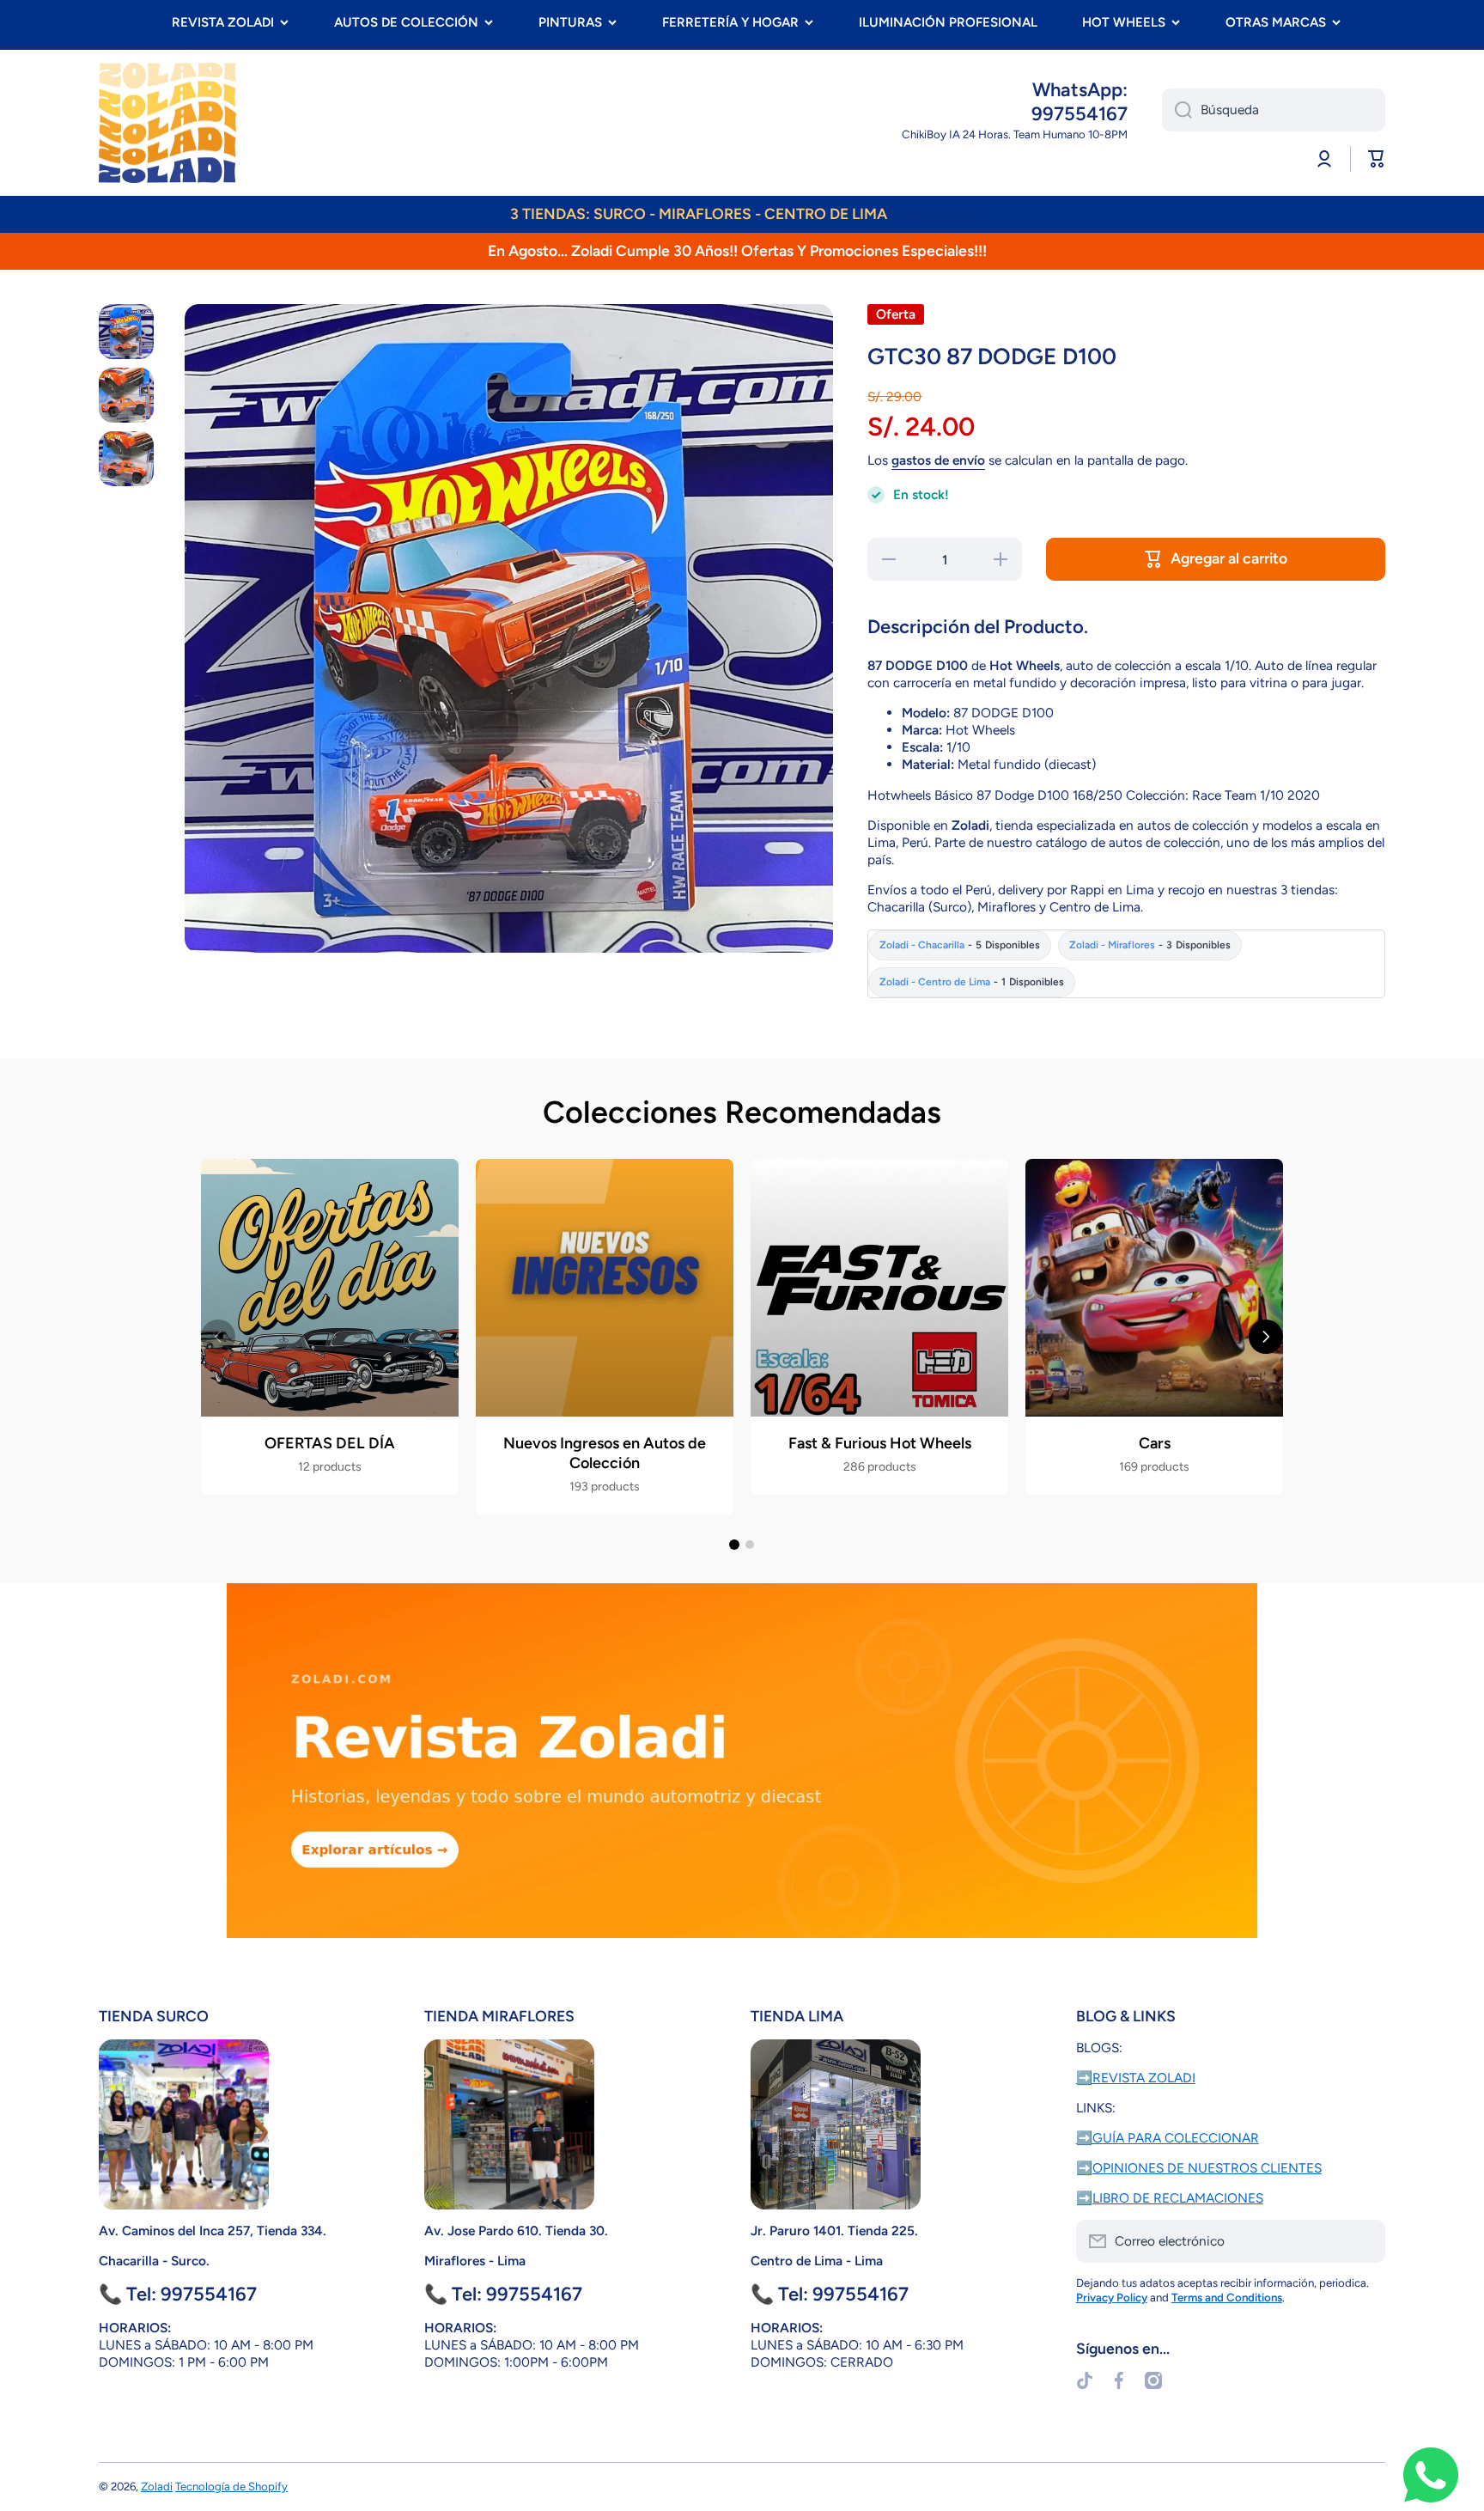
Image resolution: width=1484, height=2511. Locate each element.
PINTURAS (570, 22)
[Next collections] (1266, 1337)
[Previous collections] (218, 1337)
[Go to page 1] (734, 1545)
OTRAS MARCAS (1276, 22)
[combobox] (1274, 110)
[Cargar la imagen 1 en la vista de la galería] (126, 332)
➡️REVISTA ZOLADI (1136, 2078)
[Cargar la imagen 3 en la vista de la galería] (126, 459)
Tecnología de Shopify (231, 2486)
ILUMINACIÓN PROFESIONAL (948, 22)
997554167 (1080, 114)
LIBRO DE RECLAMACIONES (1178, 2198)
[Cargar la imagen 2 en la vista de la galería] (126, 395)
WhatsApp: (1080, 90)
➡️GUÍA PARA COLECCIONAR (1168, 2138)
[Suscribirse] (1364, 2241)
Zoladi (157, 2486)
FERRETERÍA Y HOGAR (730, 22)
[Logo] (167, 123)
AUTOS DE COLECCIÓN (406, 22)
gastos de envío (938, 460)
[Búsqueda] (1177, 110)
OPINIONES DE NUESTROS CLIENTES (1207, 2168)
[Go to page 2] (750, 1545)
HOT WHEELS (1124, 22)
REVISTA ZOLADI (223, 22)
